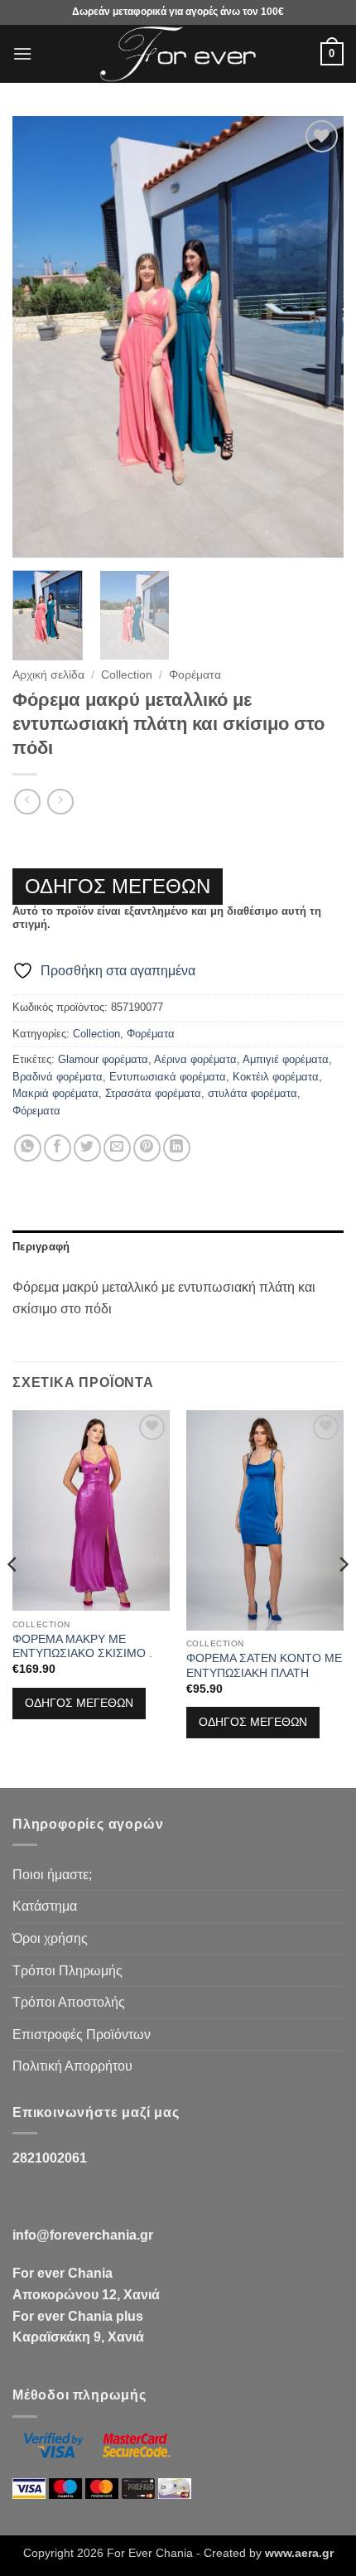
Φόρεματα (36, 1111)
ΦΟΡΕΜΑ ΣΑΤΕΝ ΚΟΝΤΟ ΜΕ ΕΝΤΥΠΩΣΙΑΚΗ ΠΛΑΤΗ (264, 1666)
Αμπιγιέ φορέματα (286, 1059)
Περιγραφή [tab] (41, 1247)
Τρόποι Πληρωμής (67, 1971)
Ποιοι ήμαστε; (52, 1875)
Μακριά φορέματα (55, 1093)
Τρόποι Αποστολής (69, 2002)
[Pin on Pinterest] (147, 1148)
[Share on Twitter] (87, 1148)
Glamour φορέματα (103, 1059)
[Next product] (27, 802)
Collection (127, 675)
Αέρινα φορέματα (195, 1059)
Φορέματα (195, 675)
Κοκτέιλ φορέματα (276, 1077)
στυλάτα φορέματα (253, 1093)
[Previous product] (60, 802)
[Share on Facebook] (58, 1148)
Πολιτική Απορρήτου (72, 2066)
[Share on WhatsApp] (28, 1148)
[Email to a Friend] (117, 1148)
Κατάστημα (45, 1906)
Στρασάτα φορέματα (153, 1093)
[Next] (316, 337)
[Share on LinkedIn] (177, 1148)
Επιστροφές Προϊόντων (82, 2035)
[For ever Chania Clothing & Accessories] (178, 54)
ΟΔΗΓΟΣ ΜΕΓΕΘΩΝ (118, 886)
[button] (22, 53)
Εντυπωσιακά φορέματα (168, 1077)
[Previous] (40, 337)
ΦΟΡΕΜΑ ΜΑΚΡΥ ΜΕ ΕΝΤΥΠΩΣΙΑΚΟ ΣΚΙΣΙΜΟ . (82, 1647)
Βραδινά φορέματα (58, 1077)
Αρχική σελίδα (48, 675)
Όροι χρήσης (50, 1938)
